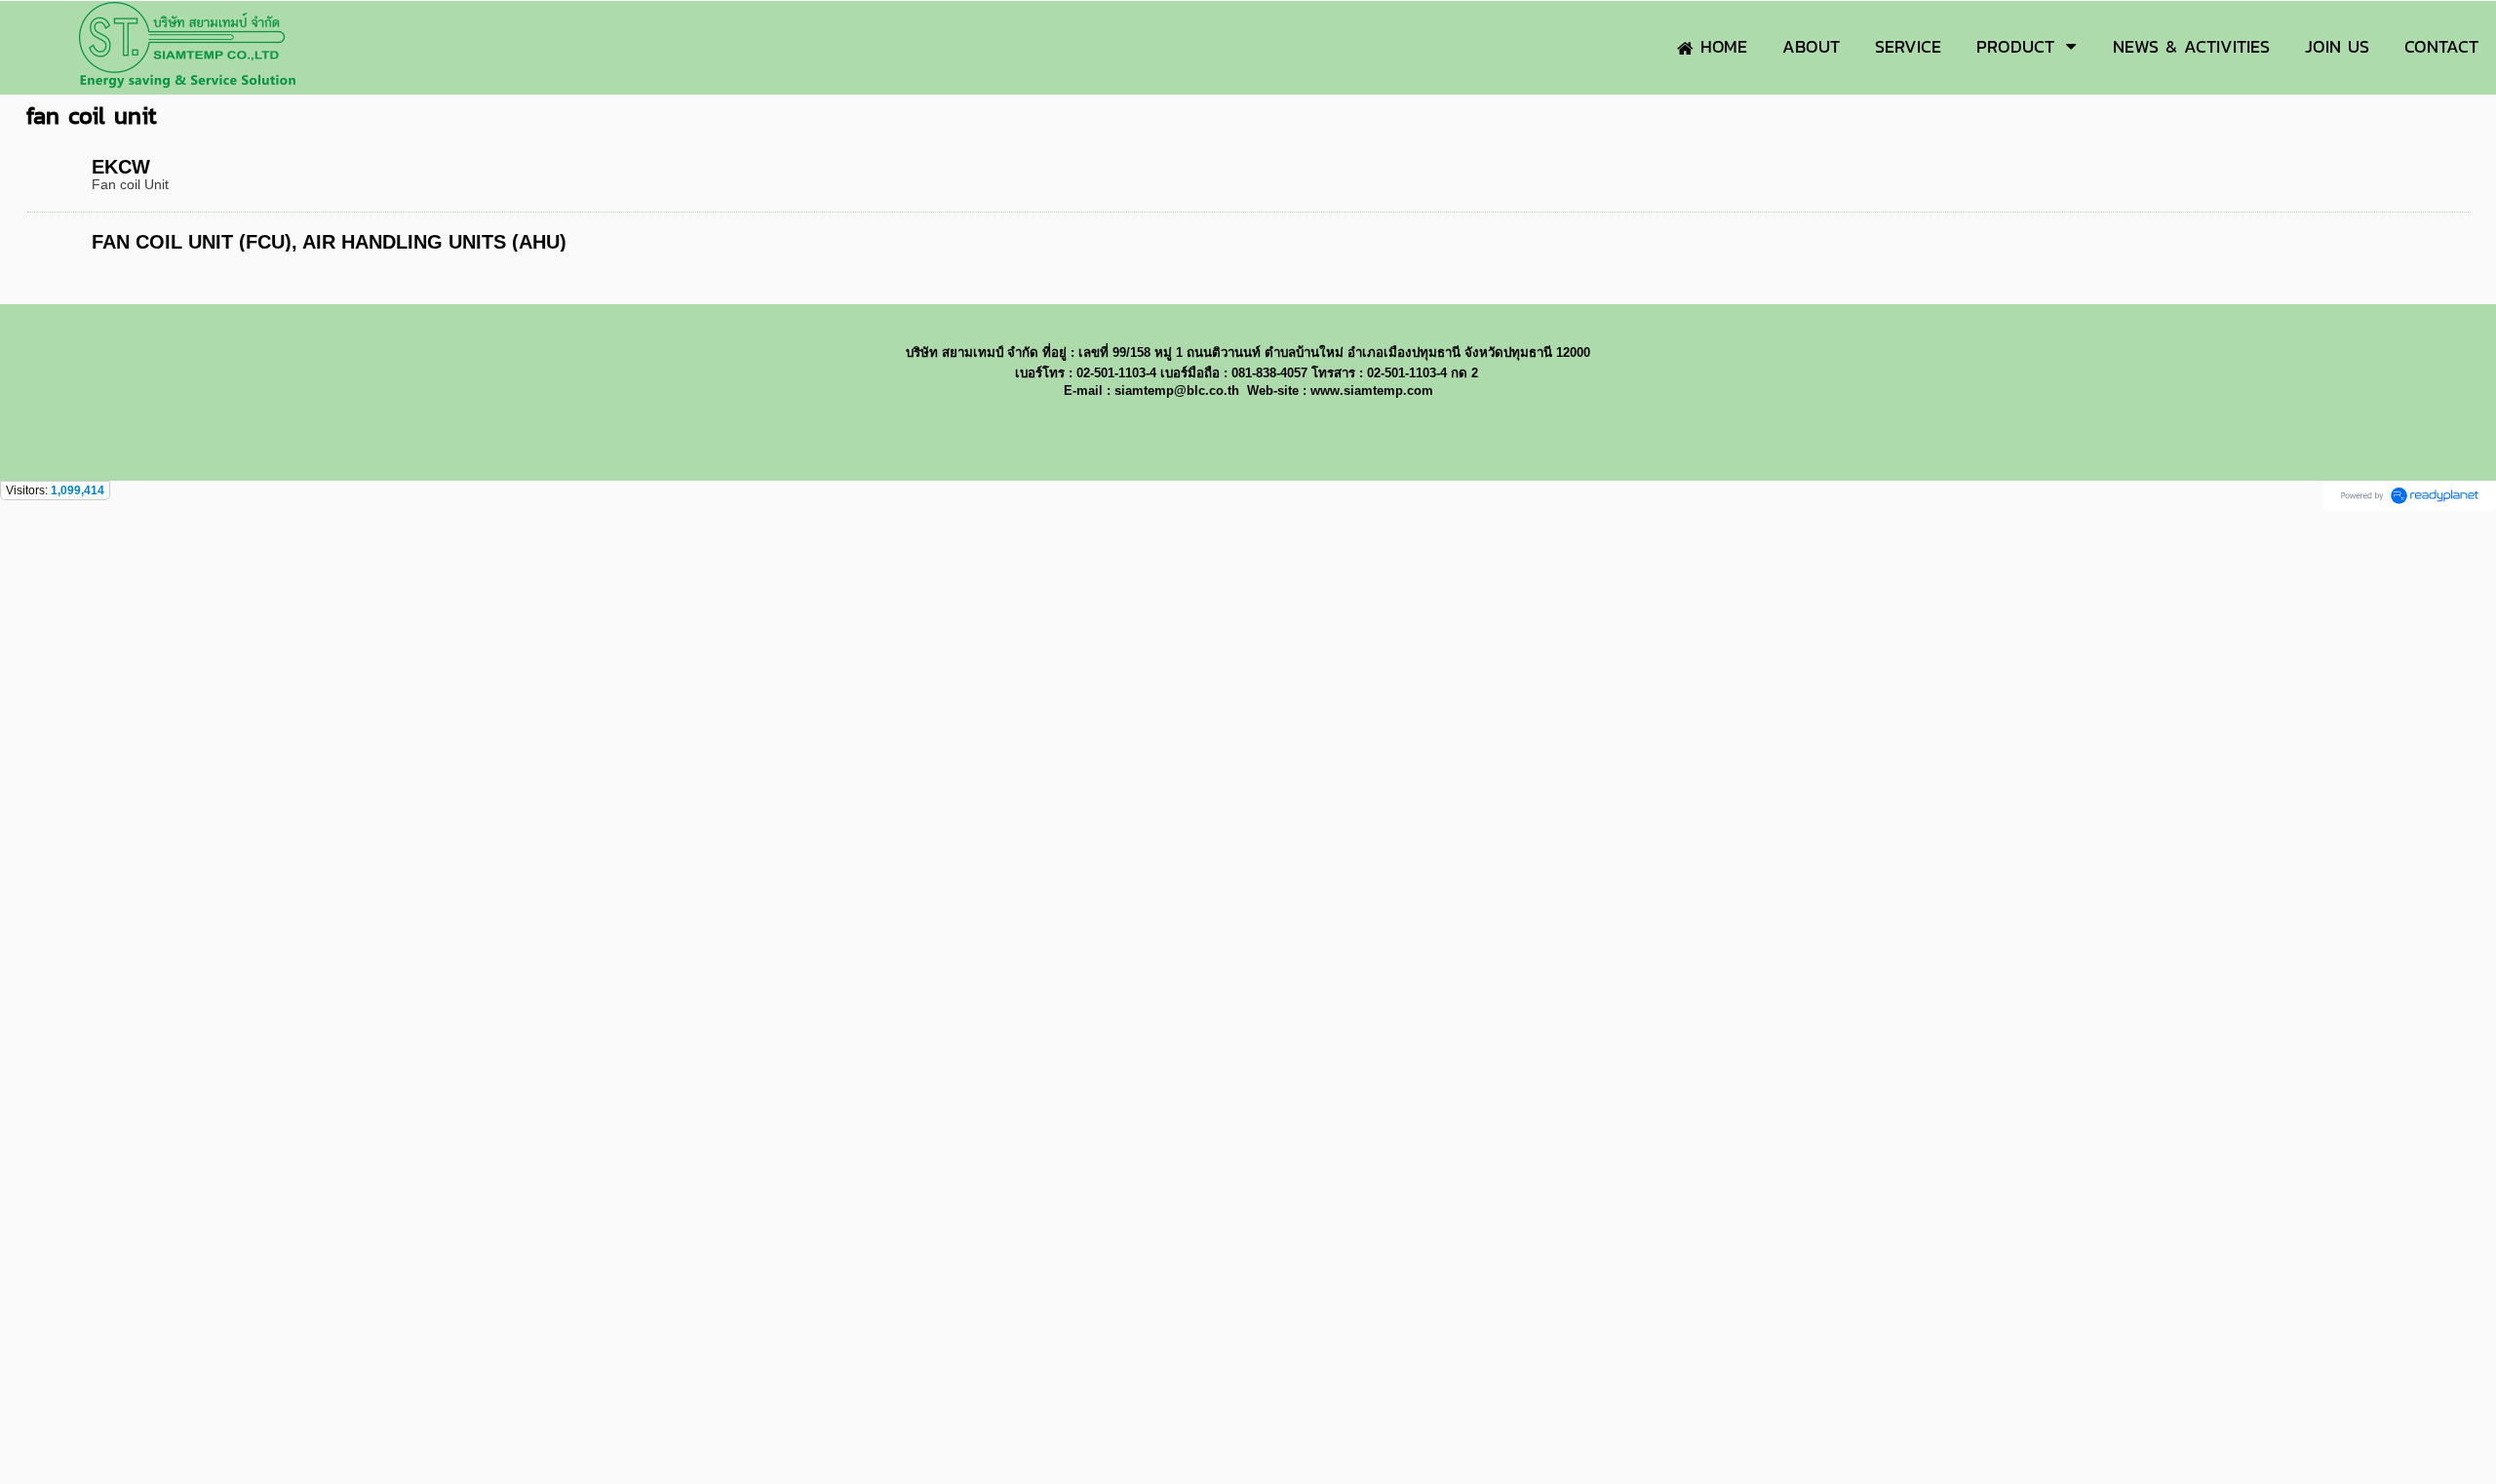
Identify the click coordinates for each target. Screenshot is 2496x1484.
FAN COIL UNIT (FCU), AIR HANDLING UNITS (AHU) (329, 242)
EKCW (121, 167)
